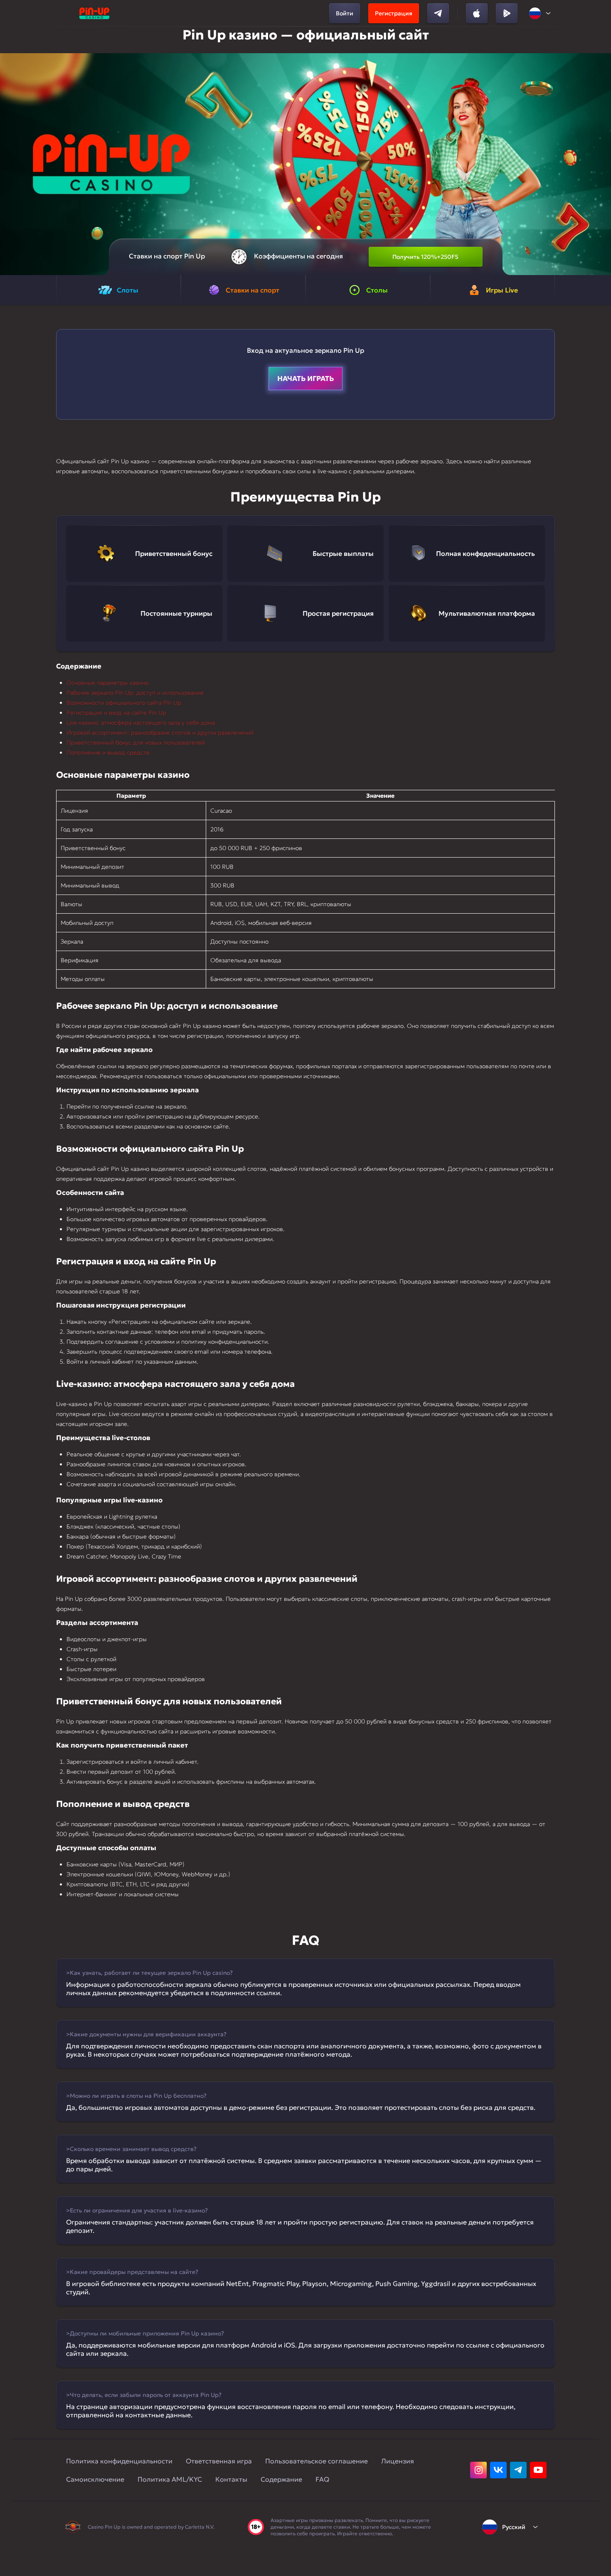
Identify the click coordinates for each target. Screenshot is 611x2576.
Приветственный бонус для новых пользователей (136, 742)
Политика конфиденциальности (119, 2461)
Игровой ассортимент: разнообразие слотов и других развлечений (160, 732)
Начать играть (305, 379)
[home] (94, 13)
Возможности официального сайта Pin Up (124, 703)
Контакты (231, 2479)
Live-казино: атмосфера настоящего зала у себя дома (141, 723)
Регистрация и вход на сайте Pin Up (116, 713)
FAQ (322, 2479)
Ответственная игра (219, 2461)
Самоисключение (95, 2479)
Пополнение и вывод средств (108, 752)
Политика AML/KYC (170, 2479)
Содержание (281, 2479)
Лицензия (398, 2461)
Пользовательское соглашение (317, 2461)
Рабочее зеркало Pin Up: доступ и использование (135, 693)
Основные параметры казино (107, 683)
